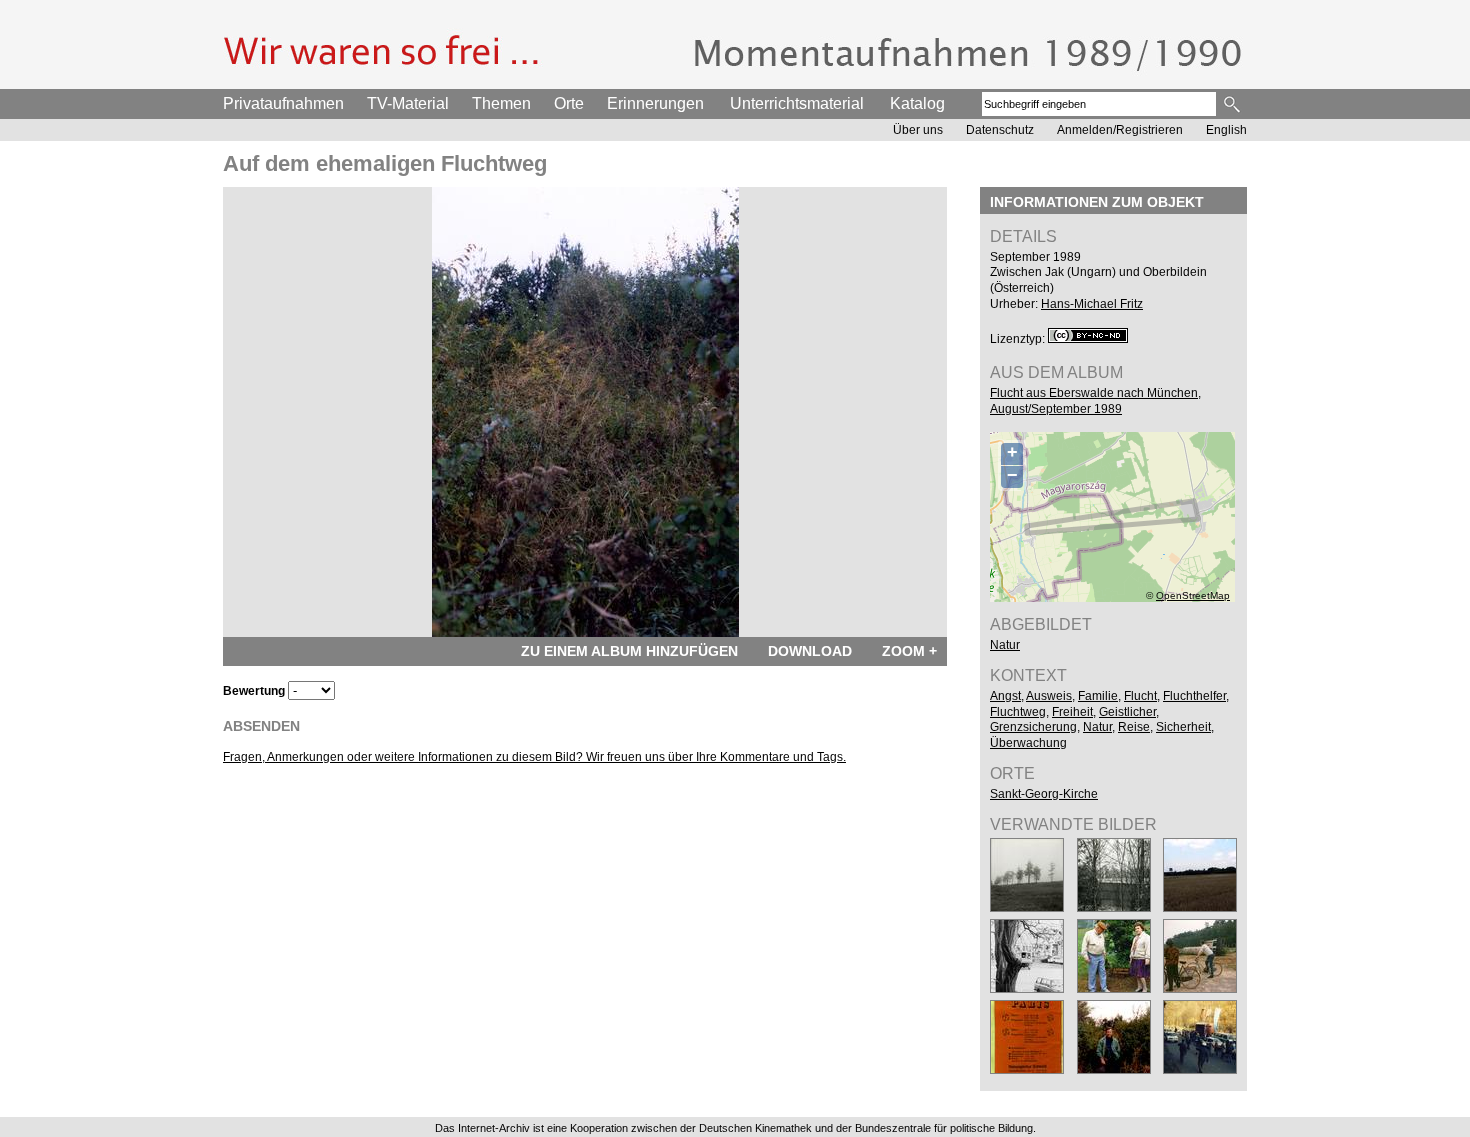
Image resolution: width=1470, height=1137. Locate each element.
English (1226, 130)
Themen (501, 103)
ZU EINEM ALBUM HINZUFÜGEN (629, 651)
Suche (1233, 104)
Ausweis (1049, 696)
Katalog (917, 103)
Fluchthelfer (1194, 696)
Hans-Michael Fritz (1092, 304)
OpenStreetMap (1193, 595)
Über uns (918, 130)
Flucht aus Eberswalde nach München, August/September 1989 (1095, 401)
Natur (1005, 645)
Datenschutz (1000, 130)
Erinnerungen (655, 103)
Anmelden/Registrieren (1120, 130)
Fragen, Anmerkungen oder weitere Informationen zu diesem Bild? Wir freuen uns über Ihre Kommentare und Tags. (534, 757)
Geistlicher (1127, 712)
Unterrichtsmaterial (797, 103)
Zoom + (909, 651)
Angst (1005, 696)
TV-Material (408, 103)
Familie (1098, 696)
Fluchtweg (1018, 712)
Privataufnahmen (283, 103)
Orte (569, 103)
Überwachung (1028, 743)
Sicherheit (1183, 727)
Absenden (261, 726)
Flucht (1140, 696)
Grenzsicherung (1033, 727)
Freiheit (1072, 712)
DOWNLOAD (810, 651)
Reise (1134, 727)
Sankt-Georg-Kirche (1044, 794)
